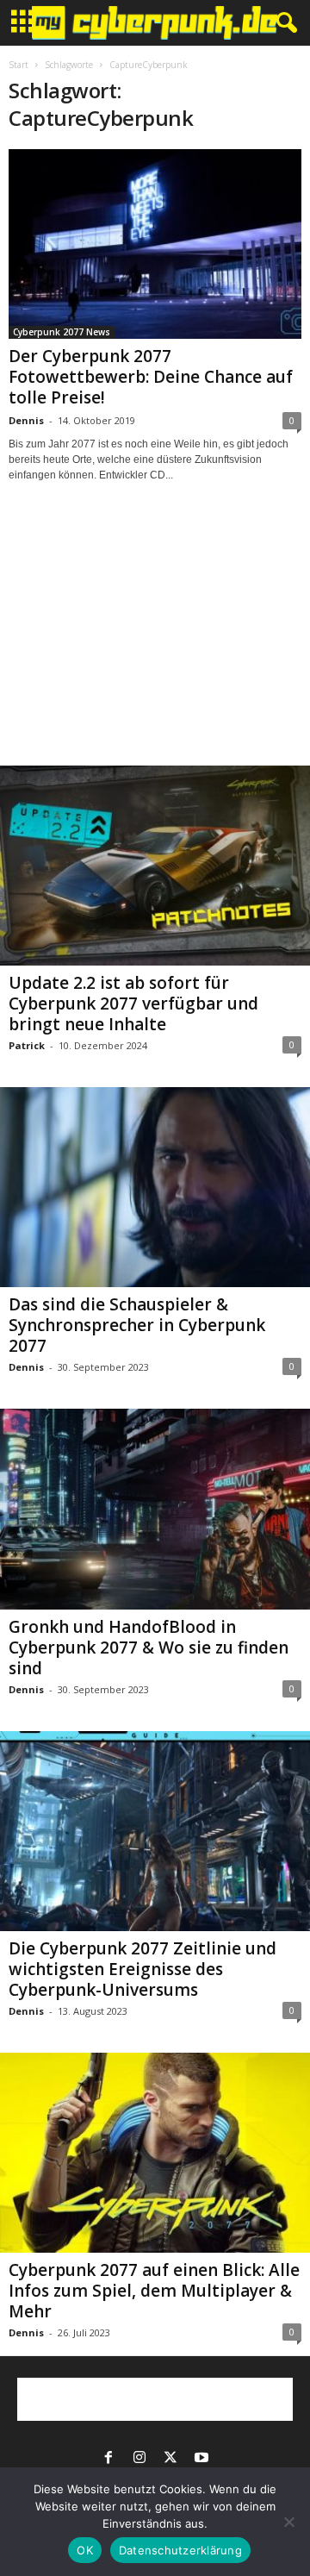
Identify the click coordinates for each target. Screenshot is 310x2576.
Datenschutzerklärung (180, 2550)
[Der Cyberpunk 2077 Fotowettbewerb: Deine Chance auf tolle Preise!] (155, 244)
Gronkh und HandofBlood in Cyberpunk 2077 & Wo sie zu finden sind (149, 1648)
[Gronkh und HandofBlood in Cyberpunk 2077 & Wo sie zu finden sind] (155, 1509)
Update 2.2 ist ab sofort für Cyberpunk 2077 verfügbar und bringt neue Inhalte (133, 1004)
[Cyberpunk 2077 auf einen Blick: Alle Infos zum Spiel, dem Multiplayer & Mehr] (155, 2153)
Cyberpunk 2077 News (62, 332)
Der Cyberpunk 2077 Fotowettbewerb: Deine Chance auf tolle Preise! (151, 377)
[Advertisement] (155, 640)
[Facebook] (108, 2459)
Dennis (26, 420)
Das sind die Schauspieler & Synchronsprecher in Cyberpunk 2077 (137, 1325)
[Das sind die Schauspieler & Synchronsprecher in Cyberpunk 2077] (155, 1187)
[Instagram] (139, 2459)
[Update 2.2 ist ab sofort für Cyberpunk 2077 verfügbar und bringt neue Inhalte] (155, 866)
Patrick (27, 1045)
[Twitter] (170, 2459)
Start (19, 65)
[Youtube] (201, 2459)
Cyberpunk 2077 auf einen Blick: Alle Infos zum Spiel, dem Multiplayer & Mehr (154, 2291)
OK (85, 2550)
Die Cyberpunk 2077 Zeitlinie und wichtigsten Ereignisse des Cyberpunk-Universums (143, 1969)
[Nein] (288, 2522)
